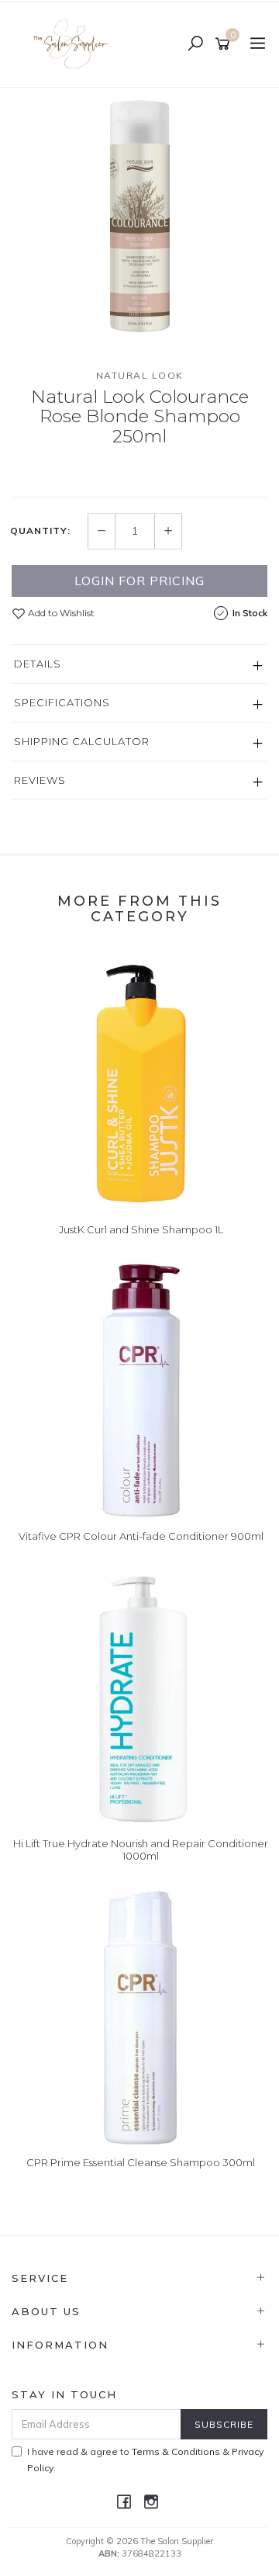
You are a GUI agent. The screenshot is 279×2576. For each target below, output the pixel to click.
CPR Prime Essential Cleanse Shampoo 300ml (141, 2162)
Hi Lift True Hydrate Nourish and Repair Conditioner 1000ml (141, 1850)
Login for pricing (139, 581)
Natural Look (140, 375)
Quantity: (40, 531)
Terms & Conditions (176, 2451)
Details (38, 664)
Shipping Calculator (82, 741)
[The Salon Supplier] (75, 43)
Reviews (40, 780)
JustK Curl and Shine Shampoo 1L (141, 1229)
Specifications (62, 702)
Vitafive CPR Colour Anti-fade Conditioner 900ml (141, 1536)
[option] (139, 216)
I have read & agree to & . (145, 2460)
